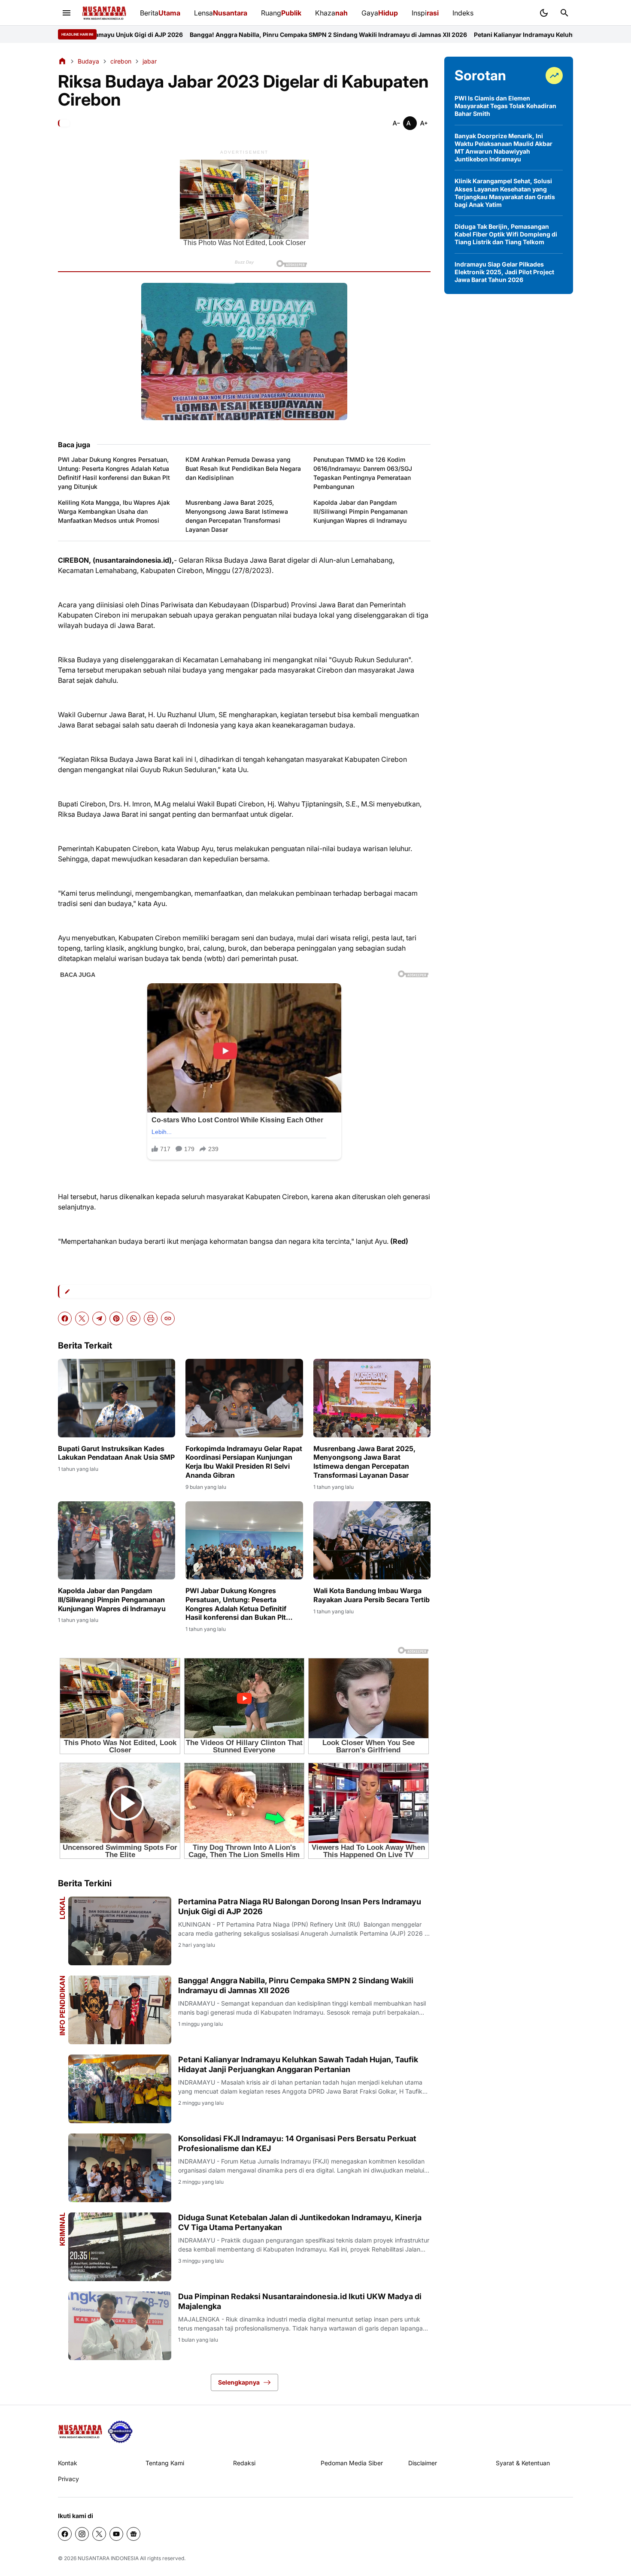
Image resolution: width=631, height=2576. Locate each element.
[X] (82, 1318)
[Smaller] (396, 123)
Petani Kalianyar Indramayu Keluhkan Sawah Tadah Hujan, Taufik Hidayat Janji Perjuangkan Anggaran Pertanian (298, 2064)
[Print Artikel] (151, 1318)
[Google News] (133, 2534)
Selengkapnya (239, 2382)
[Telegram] (99, 1318)
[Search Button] (564, 13)
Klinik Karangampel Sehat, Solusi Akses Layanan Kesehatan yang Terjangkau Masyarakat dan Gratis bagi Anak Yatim (505, 193)
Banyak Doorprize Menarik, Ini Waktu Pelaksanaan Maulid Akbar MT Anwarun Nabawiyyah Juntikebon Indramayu (504, 148)
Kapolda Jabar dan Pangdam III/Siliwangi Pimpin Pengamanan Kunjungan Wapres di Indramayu (360, 511)
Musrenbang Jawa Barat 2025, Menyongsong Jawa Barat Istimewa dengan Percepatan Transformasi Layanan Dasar (237, 516)
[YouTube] (116, 2534)
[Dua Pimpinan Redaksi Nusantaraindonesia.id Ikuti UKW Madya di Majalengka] (120, 2326)
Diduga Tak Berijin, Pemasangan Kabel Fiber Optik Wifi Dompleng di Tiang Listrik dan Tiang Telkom (506, 234)
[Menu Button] (67, 13)
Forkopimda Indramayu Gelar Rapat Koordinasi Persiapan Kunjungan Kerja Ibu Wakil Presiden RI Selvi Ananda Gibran (244, 1462)
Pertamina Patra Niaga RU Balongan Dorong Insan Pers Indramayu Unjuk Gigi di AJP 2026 (300, 1906)
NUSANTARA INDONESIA (108, 2558)
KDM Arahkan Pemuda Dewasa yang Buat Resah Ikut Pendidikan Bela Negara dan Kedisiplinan (243, 468)
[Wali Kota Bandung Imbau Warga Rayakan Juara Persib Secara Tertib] (372, 1540)
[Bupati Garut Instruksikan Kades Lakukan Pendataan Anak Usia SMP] (117, 1398)
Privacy (68, 2479)
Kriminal (62, 2229)
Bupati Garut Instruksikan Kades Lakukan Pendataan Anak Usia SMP (116, 1453)
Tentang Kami (165, 2463)
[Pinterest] (116, 1318)
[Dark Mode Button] (544, 13)
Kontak (68, 2463)
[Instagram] (82, 2534)
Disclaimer (423, 2463)
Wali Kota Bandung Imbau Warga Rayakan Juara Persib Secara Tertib (372, 1595)
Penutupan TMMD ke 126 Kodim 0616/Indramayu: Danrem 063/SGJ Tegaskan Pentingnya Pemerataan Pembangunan (363, 473)
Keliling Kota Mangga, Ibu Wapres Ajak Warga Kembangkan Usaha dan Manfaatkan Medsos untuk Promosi (114, 511)
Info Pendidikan (62, 2006)
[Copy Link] (168, 1318)
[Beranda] (62, 61)
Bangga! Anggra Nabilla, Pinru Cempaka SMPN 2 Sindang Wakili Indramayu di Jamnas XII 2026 (212, 35)
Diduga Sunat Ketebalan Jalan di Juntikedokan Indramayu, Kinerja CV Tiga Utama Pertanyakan (300, 2222)
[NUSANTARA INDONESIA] (104, 13)
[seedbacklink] (120, 2432)
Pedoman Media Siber (352, 2463)
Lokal (62, 1908)
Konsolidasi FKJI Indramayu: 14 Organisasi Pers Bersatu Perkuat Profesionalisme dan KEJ (297, 2143)
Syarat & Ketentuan (523, 2463)
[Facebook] (65, 1318)
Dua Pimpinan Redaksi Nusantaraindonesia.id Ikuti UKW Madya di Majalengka (300, 2301)
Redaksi (244, 2463)
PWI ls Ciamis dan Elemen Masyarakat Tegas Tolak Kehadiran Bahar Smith (505, 106)
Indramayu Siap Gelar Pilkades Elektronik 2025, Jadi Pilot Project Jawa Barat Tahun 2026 (504, 272)
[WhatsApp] (133, 1318)
